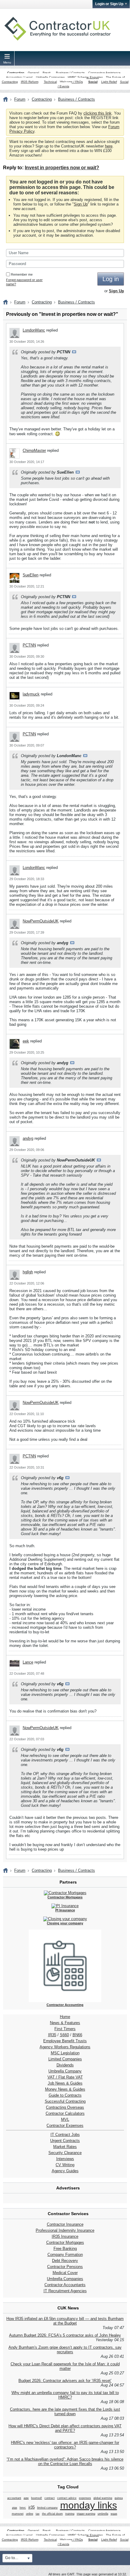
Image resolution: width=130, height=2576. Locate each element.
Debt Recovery (65, 2261)
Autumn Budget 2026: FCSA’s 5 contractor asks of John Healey (65, 2335)
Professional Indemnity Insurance (65, 2230)
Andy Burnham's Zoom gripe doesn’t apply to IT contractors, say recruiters (65, 2350)
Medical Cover (65, 2273)
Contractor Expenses (65, 2126)
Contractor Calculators (65, 2113)
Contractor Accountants (65, 2285)
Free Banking (65, 2249)
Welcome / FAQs (71, 82)
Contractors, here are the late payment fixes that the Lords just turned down (65, 2412)
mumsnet (18, 2514)
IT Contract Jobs (65, 2135)
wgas (114, 2514)
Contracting (16, 73)
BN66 (77, 2035)
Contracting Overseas (65, 2107)
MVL (65, 2119)
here (109, 146)
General (33, 73)
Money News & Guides (65, 2089)
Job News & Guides (65, 2083)
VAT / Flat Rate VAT (65, 2077)
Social (93, 82)
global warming (103, 2498)
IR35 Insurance (65, 2236)
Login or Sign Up (109, 4)
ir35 (32, 2507)
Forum (20, 99)
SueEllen (31, 575)
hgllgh (28, 1272)
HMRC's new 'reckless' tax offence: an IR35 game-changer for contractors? (65, 2445)
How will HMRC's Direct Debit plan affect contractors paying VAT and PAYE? (65, 2428)
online (30, 2514)
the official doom (52, 2514)
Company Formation (65, 2255)
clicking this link (97, 113)
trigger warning (86, 2514)
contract (50, 2498)
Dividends (65, 2065)
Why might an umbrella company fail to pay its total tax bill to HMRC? (65, 2395)
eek (26, 1041)
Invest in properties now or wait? (62, 168)
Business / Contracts (70, 73)
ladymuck (31, 694)
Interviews (65, 2159)
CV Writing (65, 2165)
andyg (28, 1138)
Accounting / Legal (19, 77)
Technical (50, 82)
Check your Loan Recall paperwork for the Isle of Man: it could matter (65, 2366)
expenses (85, 2498)
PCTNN (29, 645)
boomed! (37, 2498)
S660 (64, 2035)
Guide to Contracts (65, 2095)
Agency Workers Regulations (65, 2047)
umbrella (103, 2514)
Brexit (47, 73)
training (70, 2514)
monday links (89, 2505)
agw (26, 2498)
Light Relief (109, 82)
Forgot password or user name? (24, 282)
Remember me (22, 274)
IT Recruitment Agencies (65, 2291)
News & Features (65, 2023)
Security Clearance (65, 2153)
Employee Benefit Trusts (65, 2041)
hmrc (23, 2508)
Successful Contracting (65, 2101)
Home (65, 2017)
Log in (111, 279)
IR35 (52, 2035)
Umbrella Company (65, 2071)
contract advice (67, 2498)
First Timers (65, 2029)
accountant (14, 2498)
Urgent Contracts (65, 2141)
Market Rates (65, 2147)
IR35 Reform (30, 82)
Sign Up (81, 204)
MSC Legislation (65, 2053)
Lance (28, 1662)
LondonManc (34, 330)
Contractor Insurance (65, 2224)
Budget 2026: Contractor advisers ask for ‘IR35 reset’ (65, 2381)
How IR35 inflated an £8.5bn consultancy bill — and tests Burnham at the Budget (65, 2321)
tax (38, 2514)
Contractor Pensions (65, 2267)
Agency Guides (65, 2171)
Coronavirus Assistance (104, 73)
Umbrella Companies (50, 77)
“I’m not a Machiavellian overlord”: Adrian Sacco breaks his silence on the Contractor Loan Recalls (65, 2461)
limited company (47, 2508)
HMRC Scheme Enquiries (85, 77)
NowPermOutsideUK (41, 921)
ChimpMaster (34, 450)
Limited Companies (65, 2059)
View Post (74, 352)
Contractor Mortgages (65, 2242)
